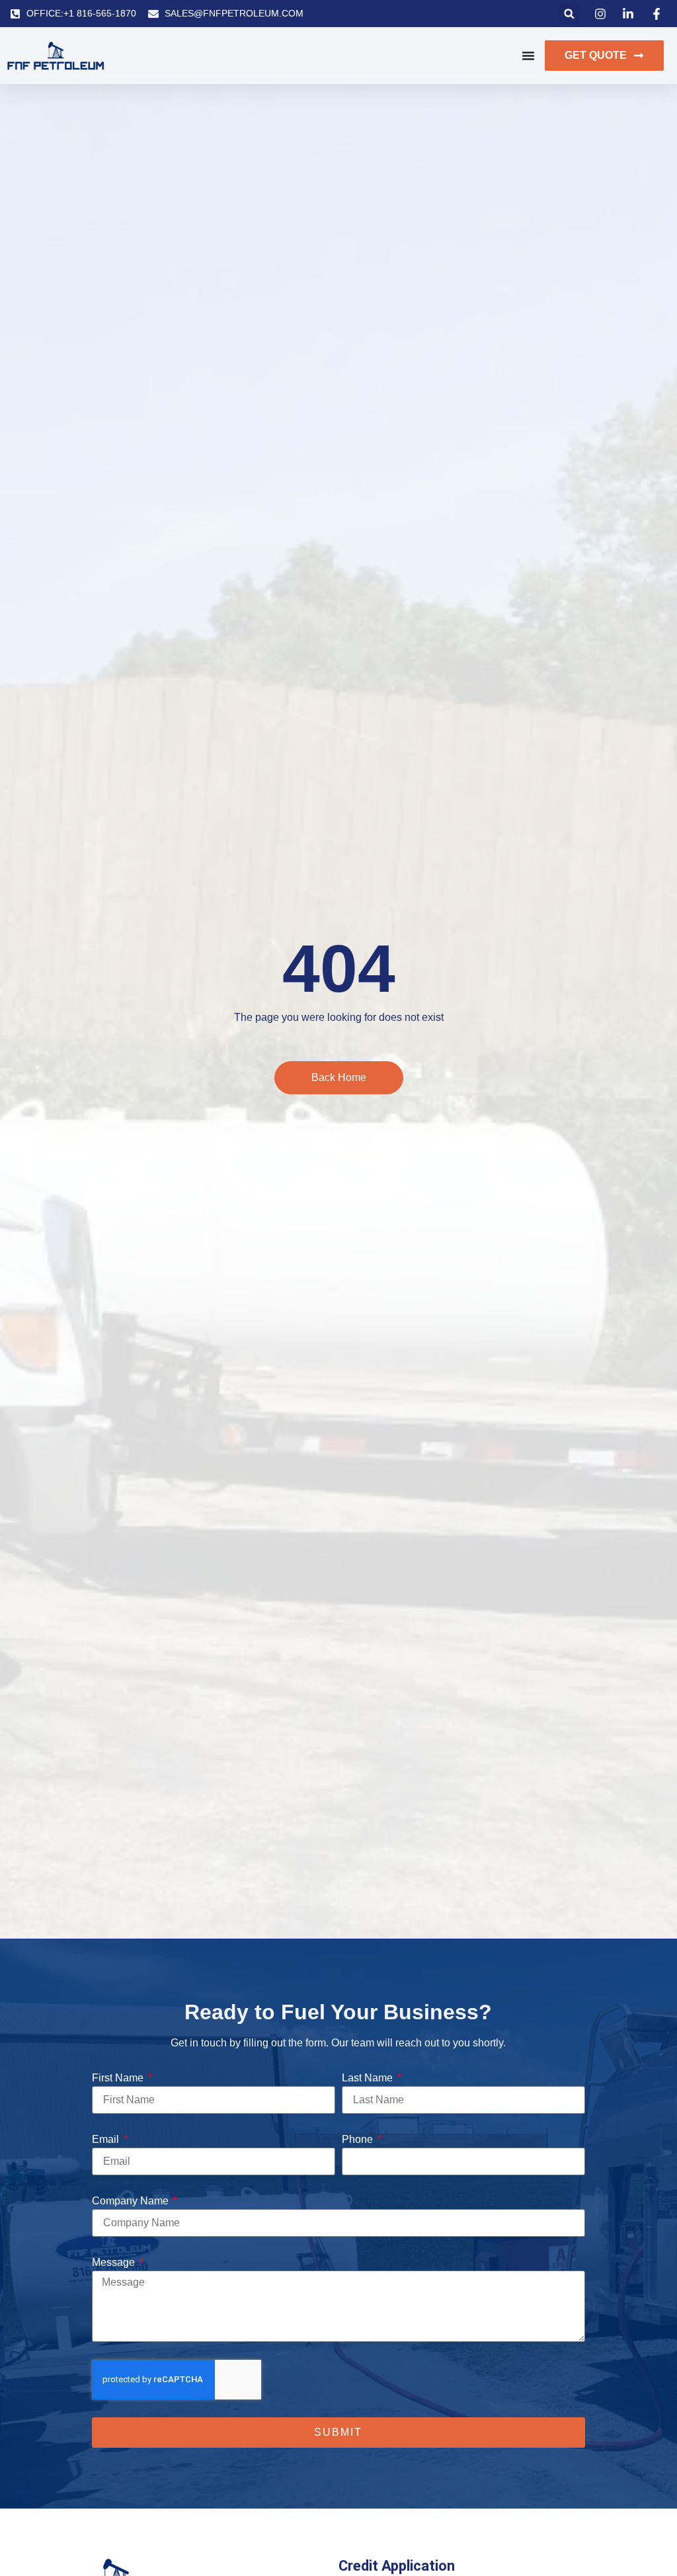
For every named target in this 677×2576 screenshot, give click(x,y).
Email (107, 2139)
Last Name (369, 2078)
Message (115, 2262)
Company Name (132, 2201)
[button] (570, 14)
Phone (359, 2139)
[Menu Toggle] (528, 56)
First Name (119, 2078)
